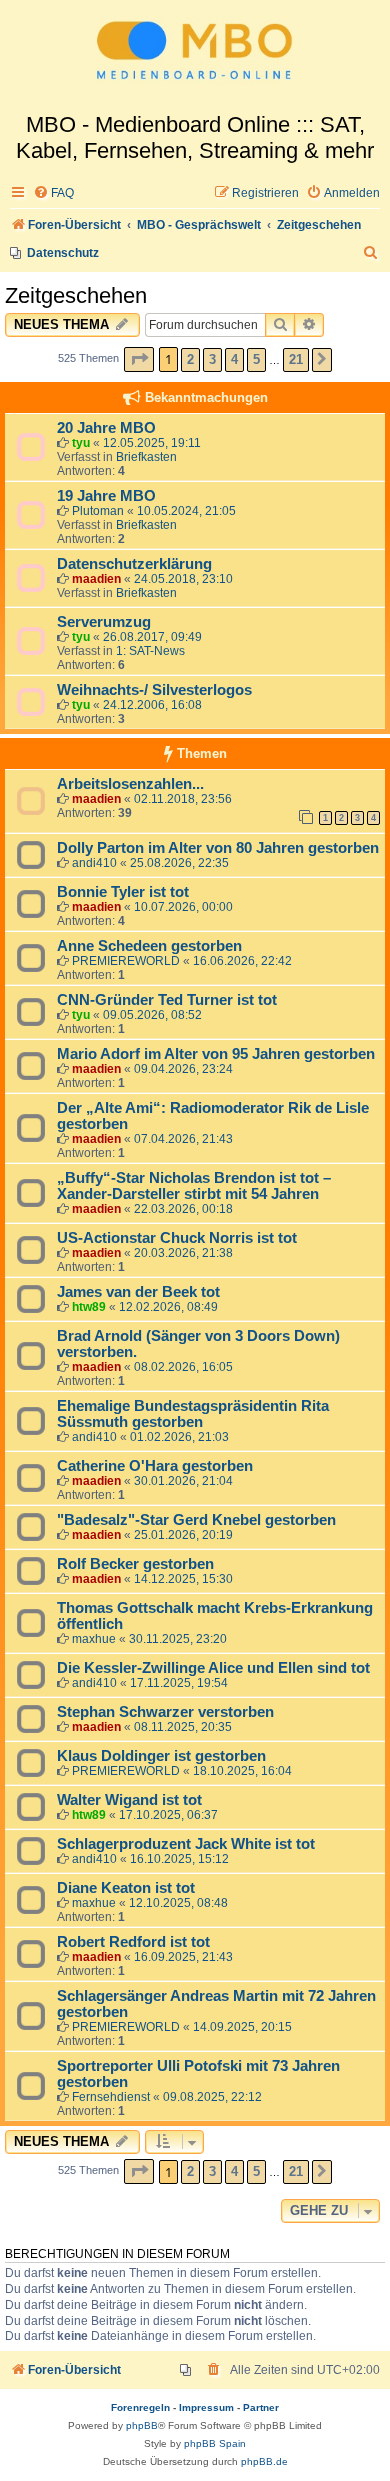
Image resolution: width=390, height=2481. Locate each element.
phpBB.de (264, 2461)
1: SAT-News (150, 651)
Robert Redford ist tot (133, 1942)
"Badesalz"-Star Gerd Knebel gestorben (196, 1520)
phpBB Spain (215, 2443)
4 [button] (234, 359)
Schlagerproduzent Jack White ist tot (186, 1844)
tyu (81, 443)
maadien (96, 579)
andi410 (94, 863)
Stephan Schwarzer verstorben (165, 1712)
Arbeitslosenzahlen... (130, 784)
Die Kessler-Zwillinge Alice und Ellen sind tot (213, 1668)
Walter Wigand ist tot (129, 1800)
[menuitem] (53, 193)
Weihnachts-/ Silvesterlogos (154, 690)
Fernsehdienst (111, 2097)
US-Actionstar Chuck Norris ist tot (177, 1238)
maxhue (94, 1639)
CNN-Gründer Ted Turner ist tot (167, 1000)
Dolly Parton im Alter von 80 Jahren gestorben (218, 848)
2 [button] (190, 359)
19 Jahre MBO (106, 496)
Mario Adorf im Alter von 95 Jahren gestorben (216, 1054)
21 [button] (296, 359)
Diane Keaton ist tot (126, 1888)
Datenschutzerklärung (134, 564)
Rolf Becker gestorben (135, 1564)
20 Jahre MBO (106, 428)
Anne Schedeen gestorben (149, 946)
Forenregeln (140, 2407)
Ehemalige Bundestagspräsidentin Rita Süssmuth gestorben (193, 1414)
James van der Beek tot (138, 1292)
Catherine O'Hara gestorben (155, 1466)
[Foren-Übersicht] (195, 56)
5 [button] (256, 359)
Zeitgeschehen (76, 295)
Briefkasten (146, 457)
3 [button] (212, 359)
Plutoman (98, 511)
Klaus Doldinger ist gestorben (161, 1756)
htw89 (89, 1307)
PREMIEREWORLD (126, 961)
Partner (261, 2407)
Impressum (206, 2407)
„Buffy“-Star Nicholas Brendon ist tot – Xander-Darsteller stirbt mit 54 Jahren (194, 1186)
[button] (139, 359)
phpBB (142, 2425)
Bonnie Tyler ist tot (123, 892)
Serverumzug (104, 622)
